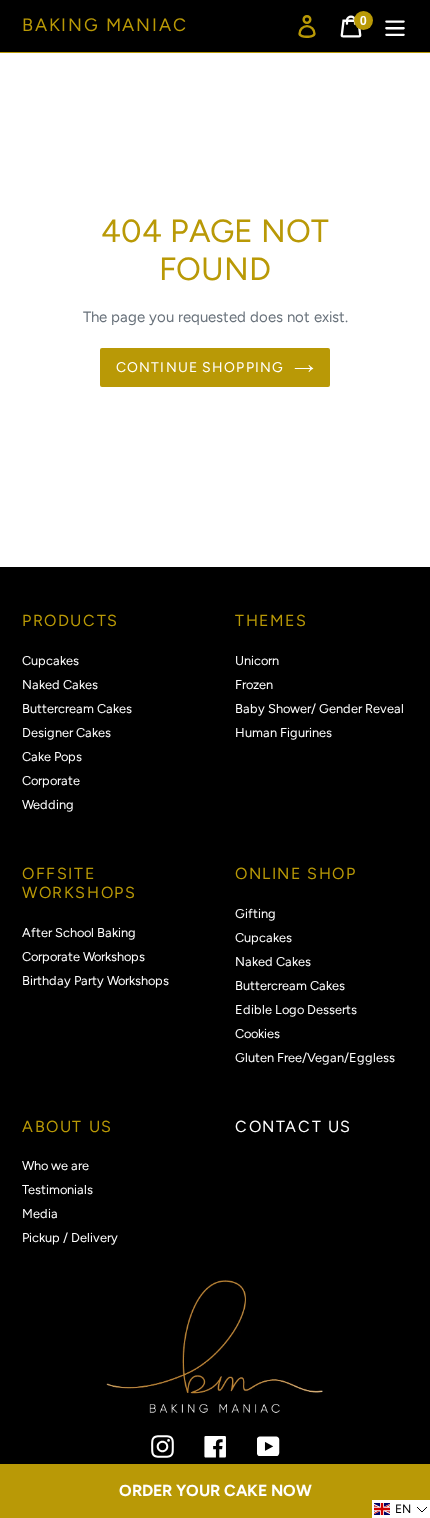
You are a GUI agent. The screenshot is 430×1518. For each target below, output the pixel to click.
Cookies (257, 1033)
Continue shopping (200, 367)
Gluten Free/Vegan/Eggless (315, 1057)
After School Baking (79, 932)
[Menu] (395, 26)
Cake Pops (52, 756)
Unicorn (257, 660)
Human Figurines (283, 732)
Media (40, 1213)
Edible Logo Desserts (296, 1009)
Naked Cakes (60, 684)
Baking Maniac (104, 25)
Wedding (48, 804)
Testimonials (57, 1189)
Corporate (51, 780)
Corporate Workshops (83, 956)
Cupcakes (50, 660)
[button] (401, 1509)
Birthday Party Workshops (95, 980)
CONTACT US (293, 1126)
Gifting (255, 913)
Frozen (254, 684)
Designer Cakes (66, 732)
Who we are (55, 1165)
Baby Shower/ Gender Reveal (319, 708)
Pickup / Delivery (70, 1237)
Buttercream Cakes (77, 708)
